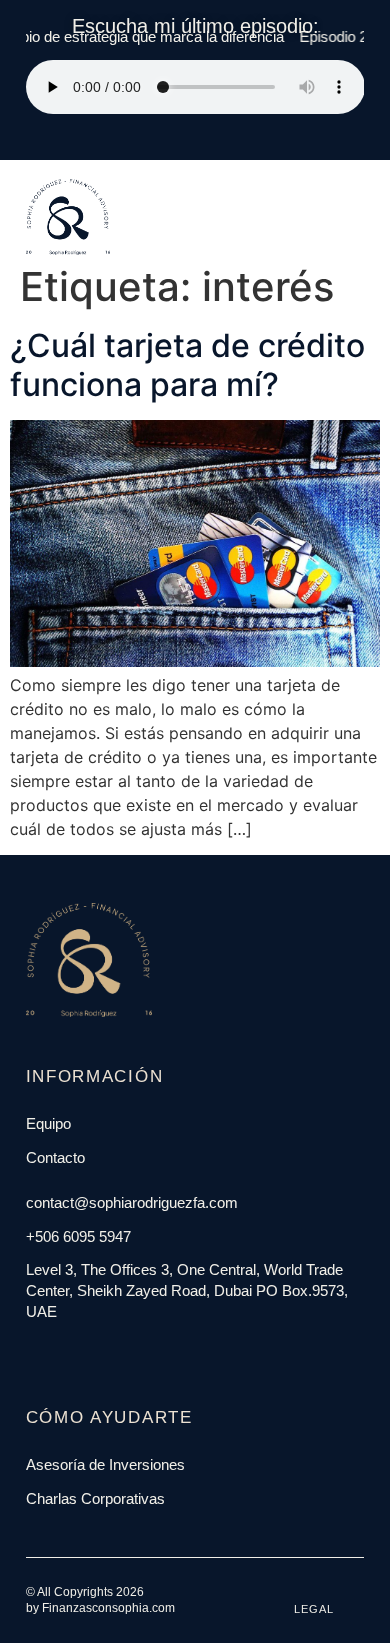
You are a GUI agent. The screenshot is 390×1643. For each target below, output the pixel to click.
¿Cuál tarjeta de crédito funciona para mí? (187, 364)
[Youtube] (101, 1352)
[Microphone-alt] (124, 1352)
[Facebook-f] (32, 1352)
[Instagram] (55, 1352)
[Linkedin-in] (78, 1352)
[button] (340, 181)
